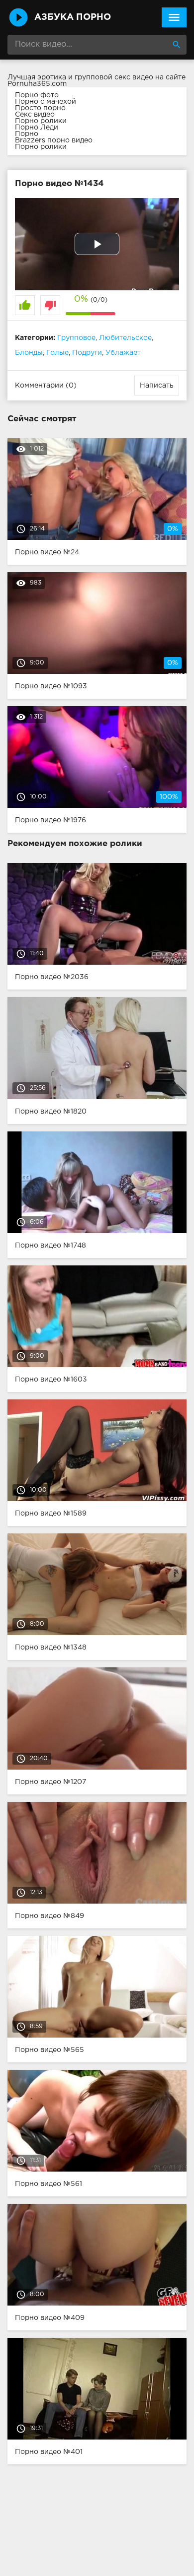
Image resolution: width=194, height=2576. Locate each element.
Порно (27, 134)
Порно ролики (41, 121)
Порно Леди (37, 128)
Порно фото (37, 95)
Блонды (29, 353)
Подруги (87, 353)
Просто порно (40, 108)
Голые (57, 353)
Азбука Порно (73, 17)
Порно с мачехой (46, 102)
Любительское (125, 338)
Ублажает (123, 353)
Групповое (76, 338)
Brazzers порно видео (54, 140)
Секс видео (35, 115)
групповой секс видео (114, 77)
